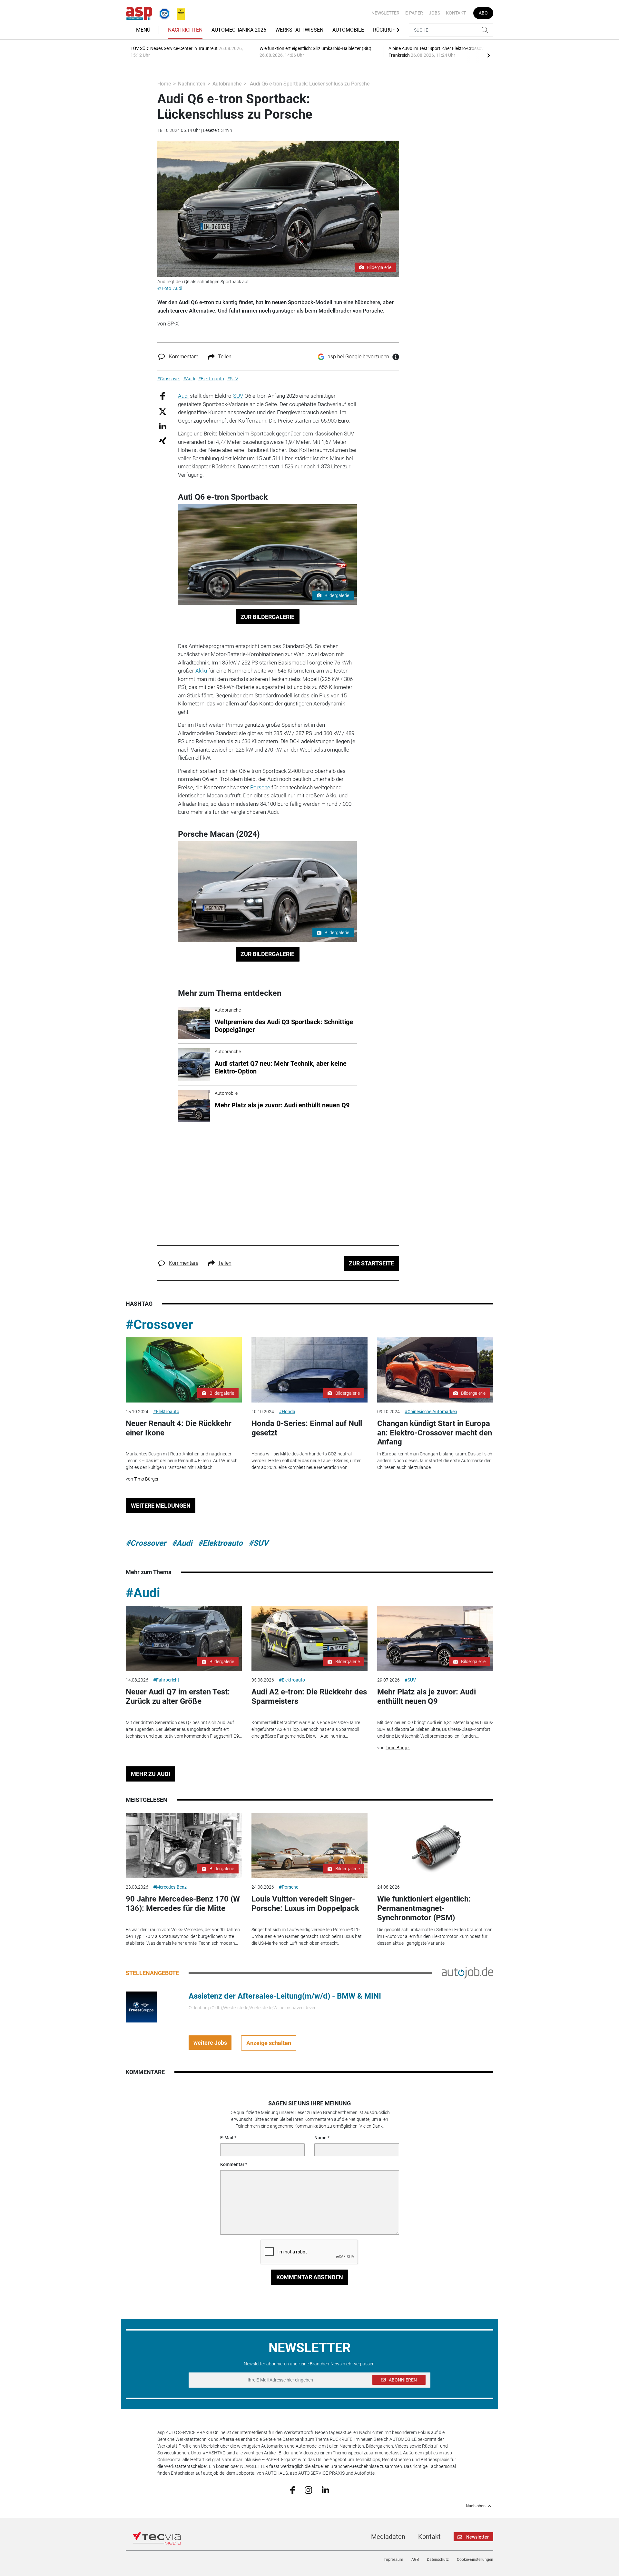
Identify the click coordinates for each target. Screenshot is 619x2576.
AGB (415, 2560)
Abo (483, 13)
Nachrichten (185, 30)
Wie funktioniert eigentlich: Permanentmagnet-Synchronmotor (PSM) (424, 1908)
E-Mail (227, 2138)
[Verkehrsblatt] (178, 13)
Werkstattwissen (299, 30)
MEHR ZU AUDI (151, 1774)
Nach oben (476, 2506)
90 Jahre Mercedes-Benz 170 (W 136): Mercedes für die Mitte (183, 1904)
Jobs (434, 13)
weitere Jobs (210, 2043)
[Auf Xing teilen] (163, 440)
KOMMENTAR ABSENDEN (310, 2277)
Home (164, 84)
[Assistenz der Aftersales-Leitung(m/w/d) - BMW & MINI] (141, 2007)
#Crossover (159, 1325)
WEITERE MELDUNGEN (161, 1506)
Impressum (393, 2560)
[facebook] (293, 2490)
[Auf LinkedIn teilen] (163, 426)
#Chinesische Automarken (431, 1412)
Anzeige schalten (269, 2043)
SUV (238, 396)
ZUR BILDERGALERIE (267, 617)
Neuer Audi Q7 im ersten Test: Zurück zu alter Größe (178, 1697)
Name (320, 2138)
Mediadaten (388, 2537)
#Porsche (289, 1887)
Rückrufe (386, 30)
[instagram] (308, 2490)
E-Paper (414, 13)
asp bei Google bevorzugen (358, 357)
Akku (201, 671)
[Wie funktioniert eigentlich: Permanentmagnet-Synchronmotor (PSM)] (435, 1846)
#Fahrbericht (166, 1680)
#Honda (287, 1412)
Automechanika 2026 (239, 30)
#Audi (182, 1543)
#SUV (258, 1543)
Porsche (260, 787)
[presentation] (488, 55)
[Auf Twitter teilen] (163, 411)
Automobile (348, 30)
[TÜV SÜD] (162, 13)
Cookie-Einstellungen (475, 2560)
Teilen (225, 357)
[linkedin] (325, 2490)
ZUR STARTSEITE (371, 1263)
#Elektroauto (166, 1412)
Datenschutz (438, 2560)
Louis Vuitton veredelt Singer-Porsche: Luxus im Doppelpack (305, 1904)
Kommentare (184, 357)
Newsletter (385, 13)
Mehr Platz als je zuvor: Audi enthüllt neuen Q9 (427, 1697)
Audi (183, 396)
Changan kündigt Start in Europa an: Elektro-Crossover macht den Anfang (435, 1433)
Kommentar (232, 2164)
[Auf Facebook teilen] (163, 396)
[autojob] (467, 1972)
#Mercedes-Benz (170, 1887)
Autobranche (227, 84)
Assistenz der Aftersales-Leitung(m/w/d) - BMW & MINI (285, 1996)
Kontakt (456, 13)
